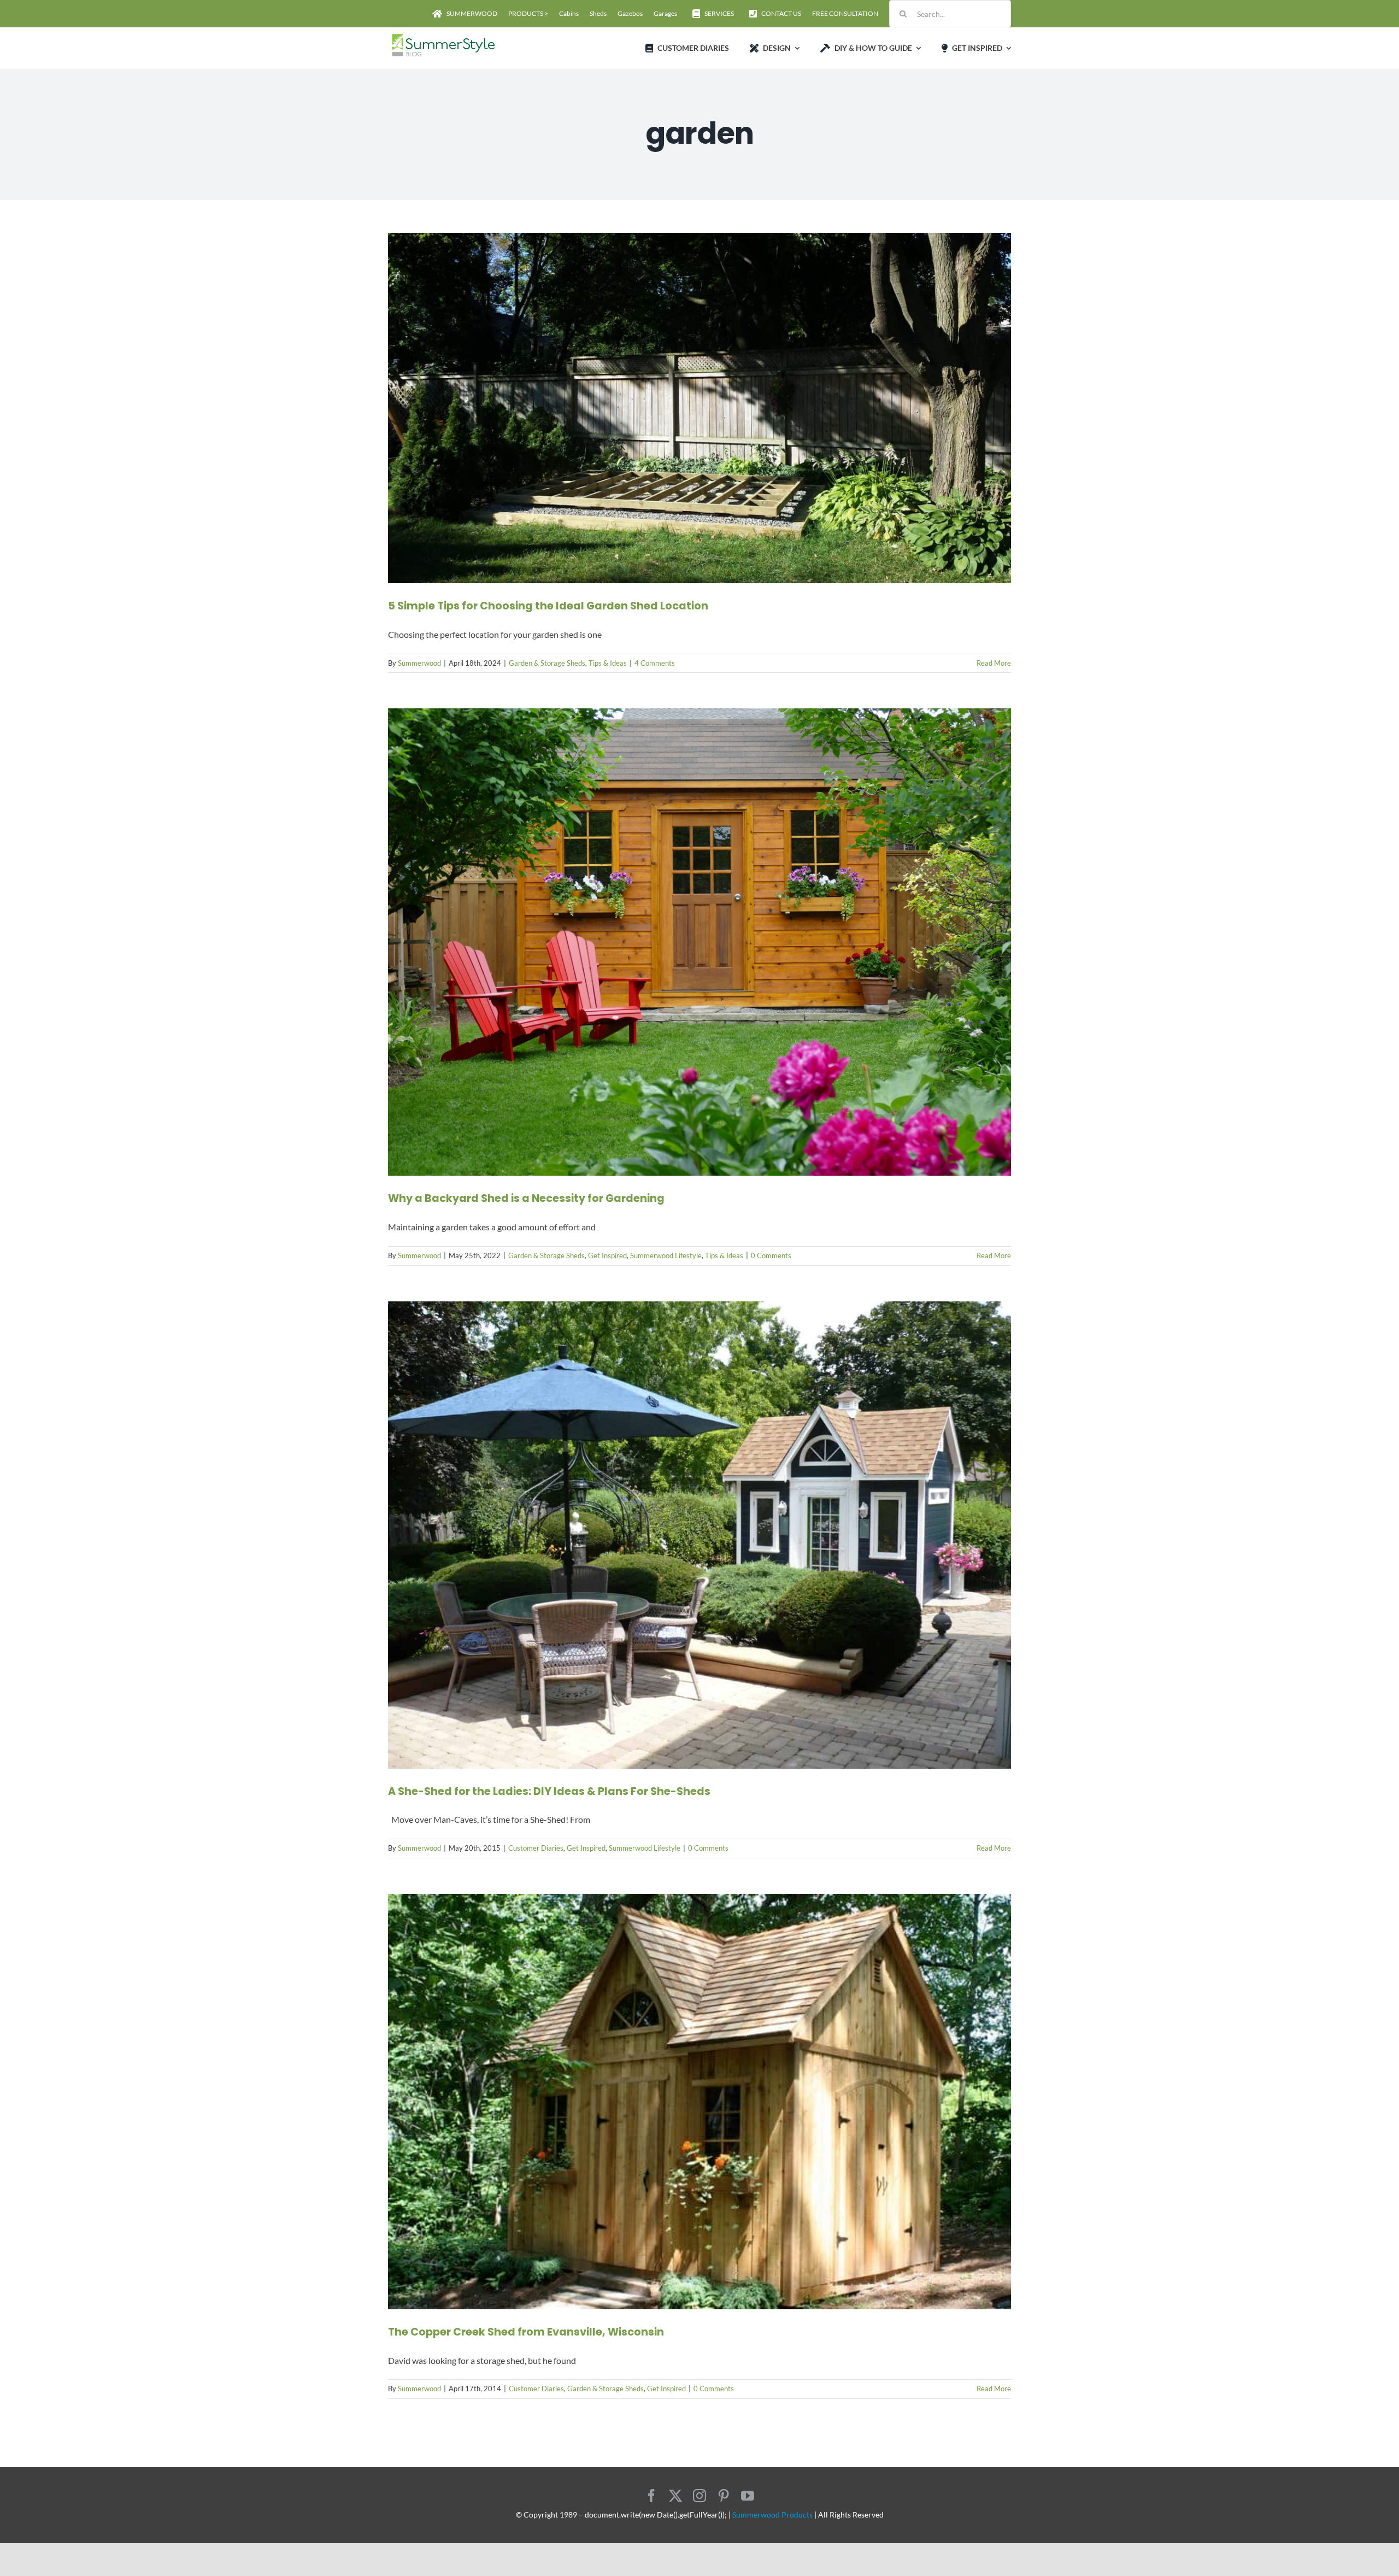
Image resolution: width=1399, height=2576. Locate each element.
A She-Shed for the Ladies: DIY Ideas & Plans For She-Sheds (549, 1791)
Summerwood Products (772, 2515)
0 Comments (771, 1255)
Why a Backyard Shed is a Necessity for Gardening (526, 1198)
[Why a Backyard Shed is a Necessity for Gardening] (699, 942)
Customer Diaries (536, 1848)
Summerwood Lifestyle (666, 1255)
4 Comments (655, 663)
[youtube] (748, 2496)
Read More (994, 663)
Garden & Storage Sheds (547, 663)
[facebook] (651, 2496)
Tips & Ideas (608, 663)
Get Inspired (607, 1255)
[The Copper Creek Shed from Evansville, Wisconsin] (699, 2102)
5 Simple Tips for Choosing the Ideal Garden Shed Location (548, 606)
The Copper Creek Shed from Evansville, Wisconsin (526, 2332)
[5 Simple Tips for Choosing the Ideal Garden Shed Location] (699, 408)
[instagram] (699, 2496)
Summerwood (419, 663)
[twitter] (675, 2496)
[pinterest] (724, 2496)
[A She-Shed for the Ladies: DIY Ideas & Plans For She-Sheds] (699, 1535)
